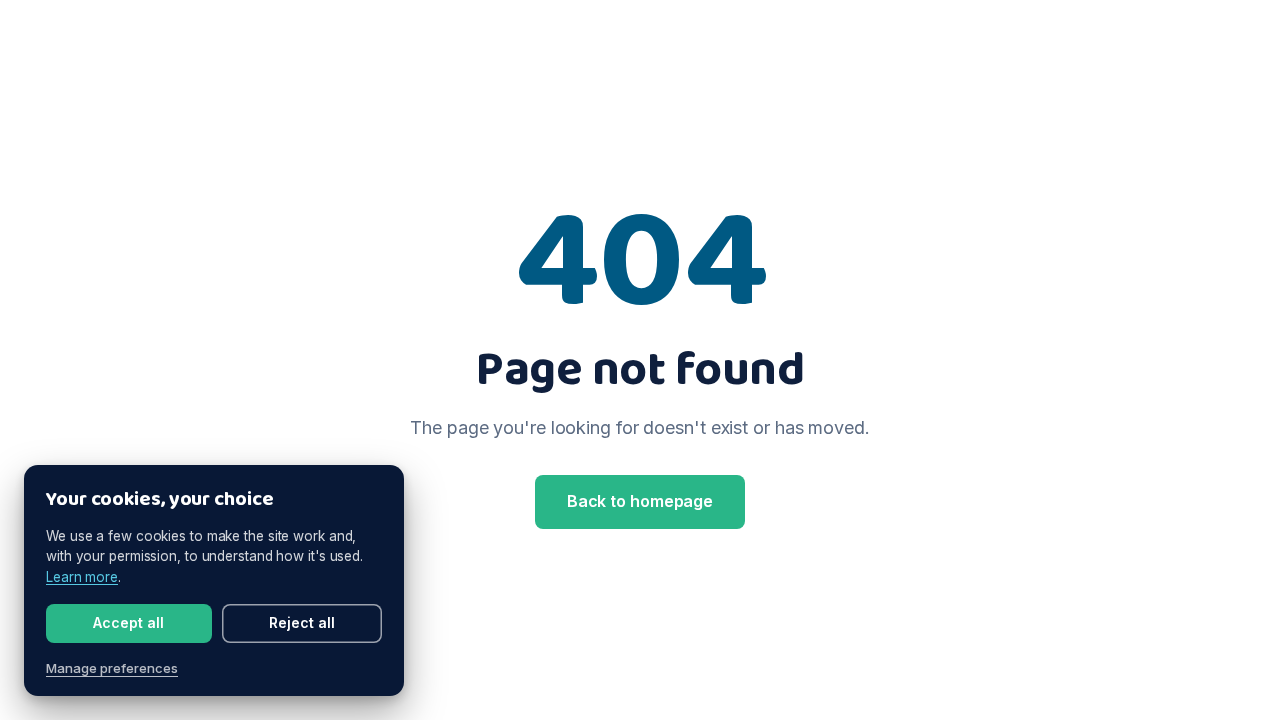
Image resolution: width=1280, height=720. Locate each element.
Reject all (302, 622)
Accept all (128, 622)
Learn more (82, 577)
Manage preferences (112, 668)
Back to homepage (640, 501)
